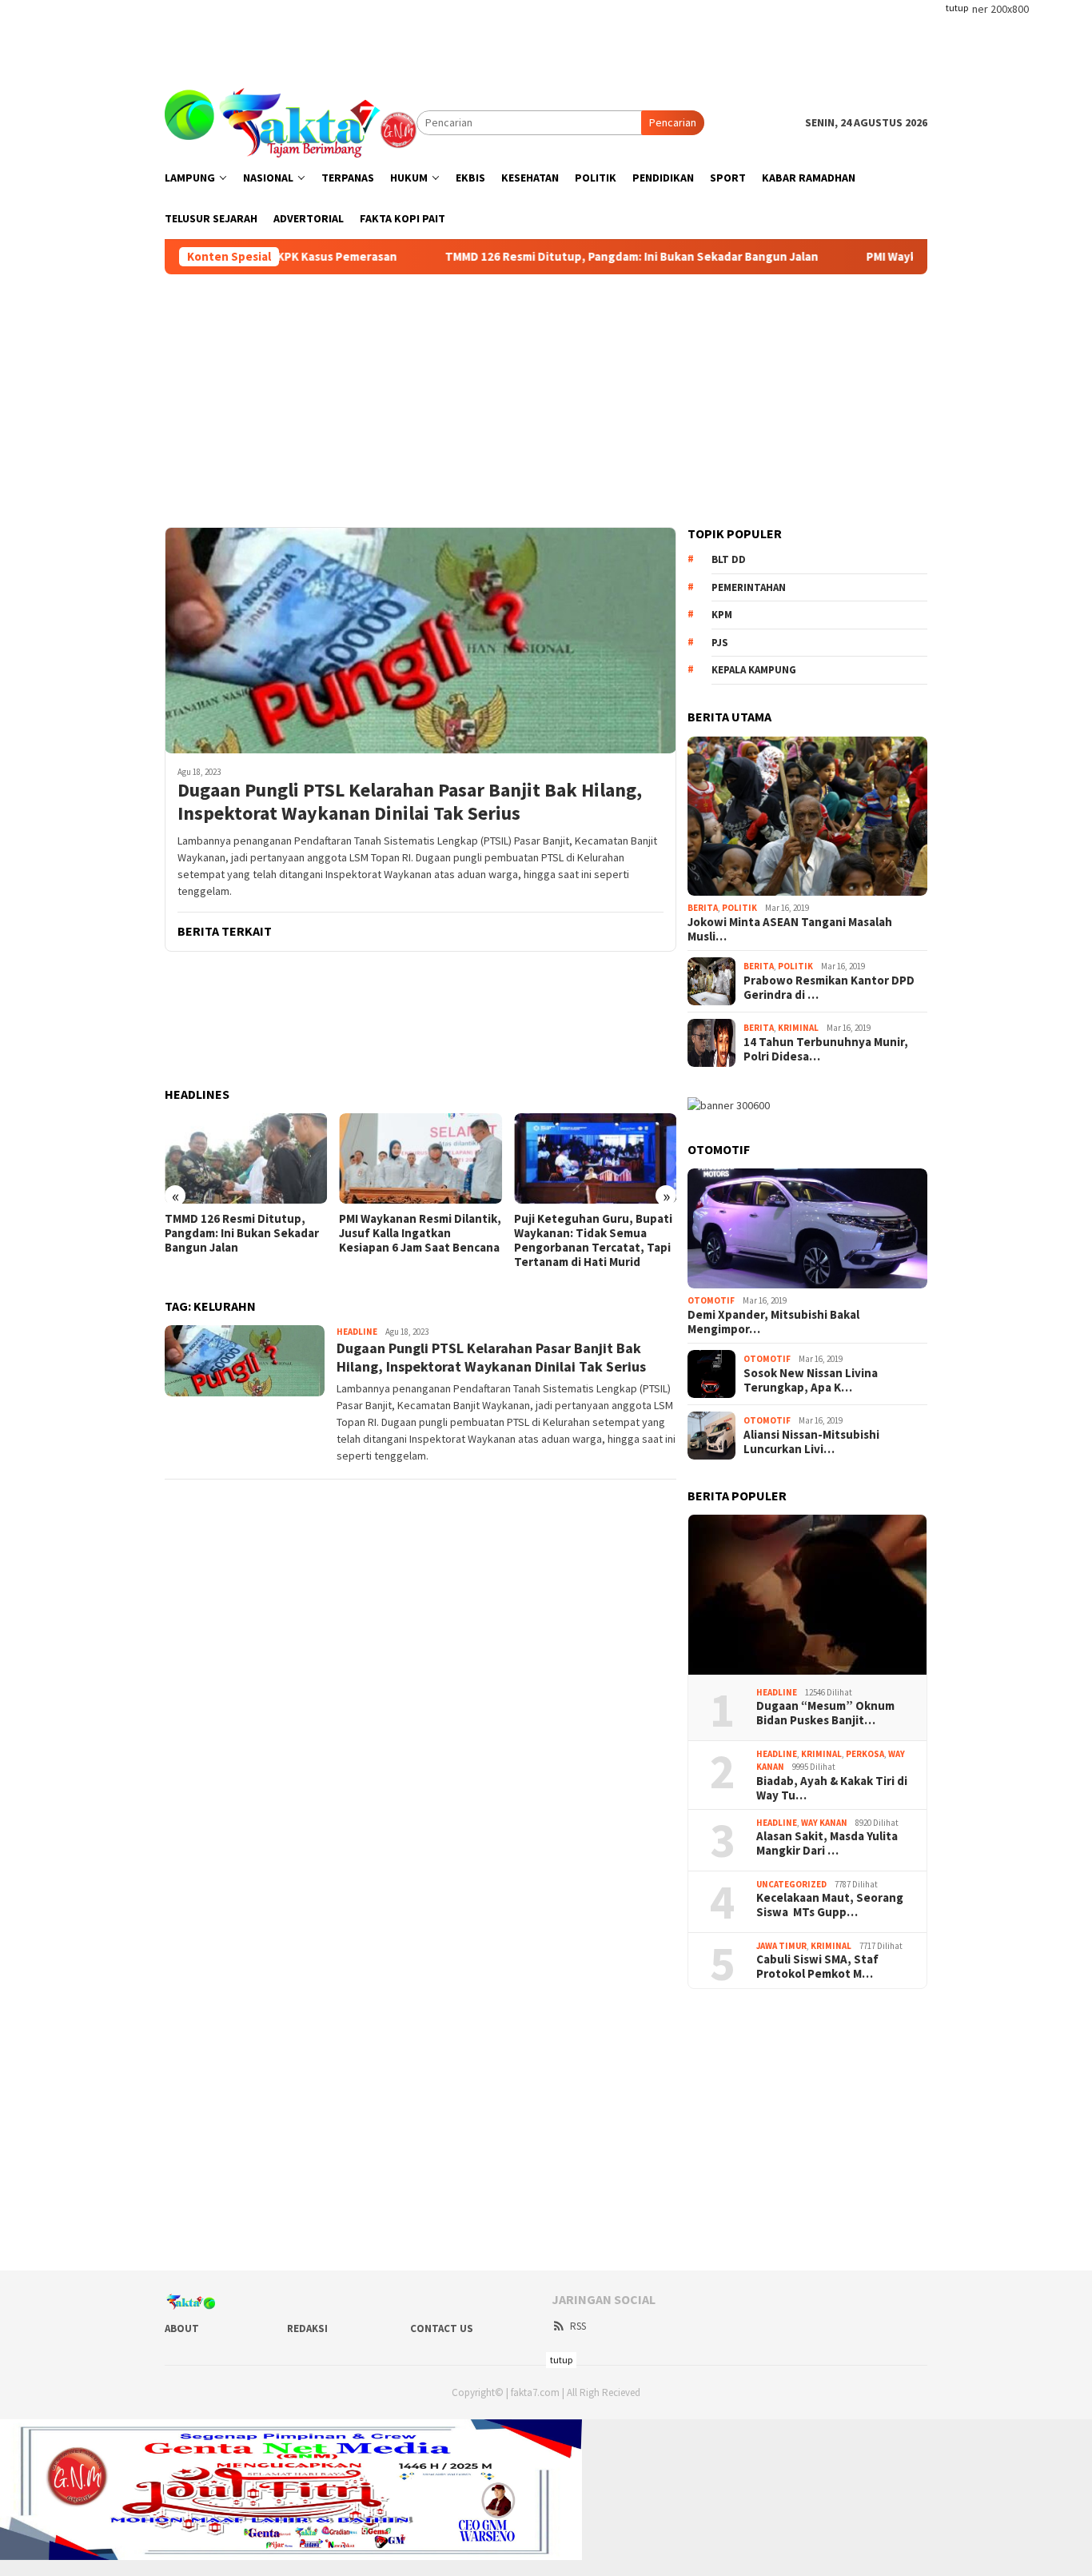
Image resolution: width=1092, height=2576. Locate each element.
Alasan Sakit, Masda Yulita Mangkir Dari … (827, 1843)
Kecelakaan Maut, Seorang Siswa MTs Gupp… (830, 1905)
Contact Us (442, 2328)
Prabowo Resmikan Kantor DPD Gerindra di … (829, 988)
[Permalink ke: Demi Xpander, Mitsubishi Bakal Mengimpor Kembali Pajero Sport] (807, 1228)
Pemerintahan (749, 587)
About (182, 2328)
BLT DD (729, 559)
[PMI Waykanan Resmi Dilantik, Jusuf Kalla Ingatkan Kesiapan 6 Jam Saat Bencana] (420, 1159)
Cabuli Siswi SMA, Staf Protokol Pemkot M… (817, 1967)
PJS (720, 643)
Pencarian (673, 122)
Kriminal (798, 1028)
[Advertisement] (546, 36)
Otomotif (711, 1300)
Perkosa (865, 1754)
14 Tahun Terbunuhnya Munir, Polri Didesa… (826, 1049)
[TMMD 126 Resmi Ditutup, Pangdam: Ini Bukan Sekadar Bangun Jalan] (246, 1159)
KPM (722, 615)
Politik (739, 908)
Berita (703, 908)
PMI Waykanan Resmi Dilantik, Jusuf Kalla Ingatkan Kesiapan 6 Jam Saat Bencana (420, 1233)
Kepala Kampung (754, 670)
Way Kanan (824, 1823)
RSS (578, 2326)
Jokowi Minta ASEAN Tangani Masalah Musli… (790, 929)
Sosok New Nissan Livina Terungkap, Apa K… (811, 1380)
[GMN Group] (291, 122)
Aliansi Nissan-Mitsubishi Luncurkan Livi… (811, 1442)
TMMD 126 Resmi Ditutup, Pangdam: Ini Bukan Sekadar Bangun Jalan (550, 257)
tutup (957, 8)
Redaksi (307, 2328)
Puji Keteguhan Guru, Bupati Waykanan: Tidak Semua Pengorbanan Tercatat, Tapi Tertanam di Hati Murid (593, 1240)
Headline (357, 1332)
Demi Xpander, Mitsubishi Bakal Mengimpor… (773, 1322)
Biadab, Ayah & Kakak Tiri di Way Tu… (832, 1788)
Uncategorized (791, 1884)
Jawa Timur (781, 1946)
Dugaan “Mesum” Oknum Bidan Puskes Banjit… (825, 1713)
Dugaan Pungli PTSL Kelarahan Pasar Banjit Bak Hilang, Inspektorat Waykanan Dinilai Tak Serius (410, 802)
